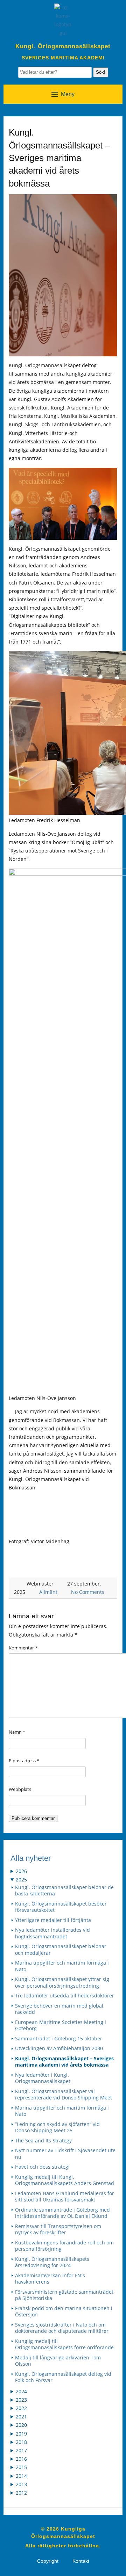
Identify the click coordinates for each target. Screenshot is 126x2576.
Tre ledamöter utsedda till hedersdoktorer (65, 1996)
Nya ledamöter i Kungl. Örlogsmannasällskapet (43, 2078)
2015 (21, 2467)
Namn (17, 1732)
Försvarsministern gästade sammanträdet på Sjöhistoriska (64, 2295)
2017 (21, 2450)
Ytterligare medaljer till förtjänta (53, 1920)
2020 (21, 2425)
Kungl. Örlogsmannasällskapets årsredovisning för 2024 (52, 2262)
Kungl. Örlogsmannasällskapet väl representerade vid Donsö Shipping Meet (64, 2095)
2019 (21, 2434)
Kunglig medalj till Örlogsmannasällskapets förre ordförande (64, 2345)
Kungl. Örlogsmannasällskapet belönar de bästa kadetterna (64, 1891)
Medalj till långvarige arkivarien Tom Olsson (58, 2361)
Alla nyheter (31, 1858)
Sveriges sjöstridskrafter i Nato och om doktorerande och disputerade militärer (62, 2328)
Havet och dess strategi (42, 2167)
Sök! (101, 72)
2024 (21, 2391)
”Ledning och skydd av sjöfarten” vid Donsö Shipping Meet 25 (57, 2128)
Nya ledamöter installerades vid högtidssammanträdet (52, 1933)
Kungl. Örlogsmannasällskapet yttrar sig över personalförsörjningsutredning (62, 1983)
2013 (21, 2484)
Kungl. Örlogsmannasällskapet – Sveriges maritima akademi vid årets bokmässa (64, 2062)
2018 (21, 2442)
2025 (21, 1880)
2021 (21, 2417)
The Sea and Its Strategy (43, 2141)
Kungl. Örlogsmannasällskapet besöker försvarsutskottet (61, 1907)
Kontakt (81, 2561)
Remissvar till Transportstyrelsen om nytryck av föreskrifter (58, 2230)
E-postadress (24, 1761)
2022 (21, 2408)
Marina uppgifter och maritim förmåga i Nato (62, 1966)
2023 (21, 2400)
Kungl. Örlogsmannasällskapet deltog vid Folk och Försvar (63, 2377)
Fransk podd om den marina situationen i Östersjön (64, 2312)
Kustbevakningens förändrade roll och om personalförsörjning (64, 2246)
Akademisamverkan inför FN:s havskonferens (50, 2279)
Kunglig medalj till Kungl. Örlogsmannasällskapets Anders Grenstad (65, 2180)
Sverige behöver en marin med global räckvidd (59, 2009)
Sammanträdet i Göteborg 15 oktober (59, 2039)
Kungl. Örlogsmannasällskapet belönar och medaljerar (61, 1950)
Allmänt (48, 1592)
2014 (21, 2476)
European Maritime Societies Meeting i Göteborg (61, 2026)
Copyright (48, 2561)
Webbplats (20, 1789)
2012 (21, 2493)
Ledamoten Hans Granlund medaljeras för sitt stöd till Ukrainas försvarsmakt (65, 2197)
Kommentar (23, 1648)
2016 (21, 2459)
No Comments (88, 1592)
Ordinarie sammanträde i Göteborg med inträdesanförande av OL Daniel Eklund (62, 2213)
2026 (21, 1871)
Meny (68, 94)
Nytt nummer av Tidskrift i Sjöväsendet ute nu (65, 2154)
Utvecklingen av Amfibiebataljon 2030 (59, 2048)
